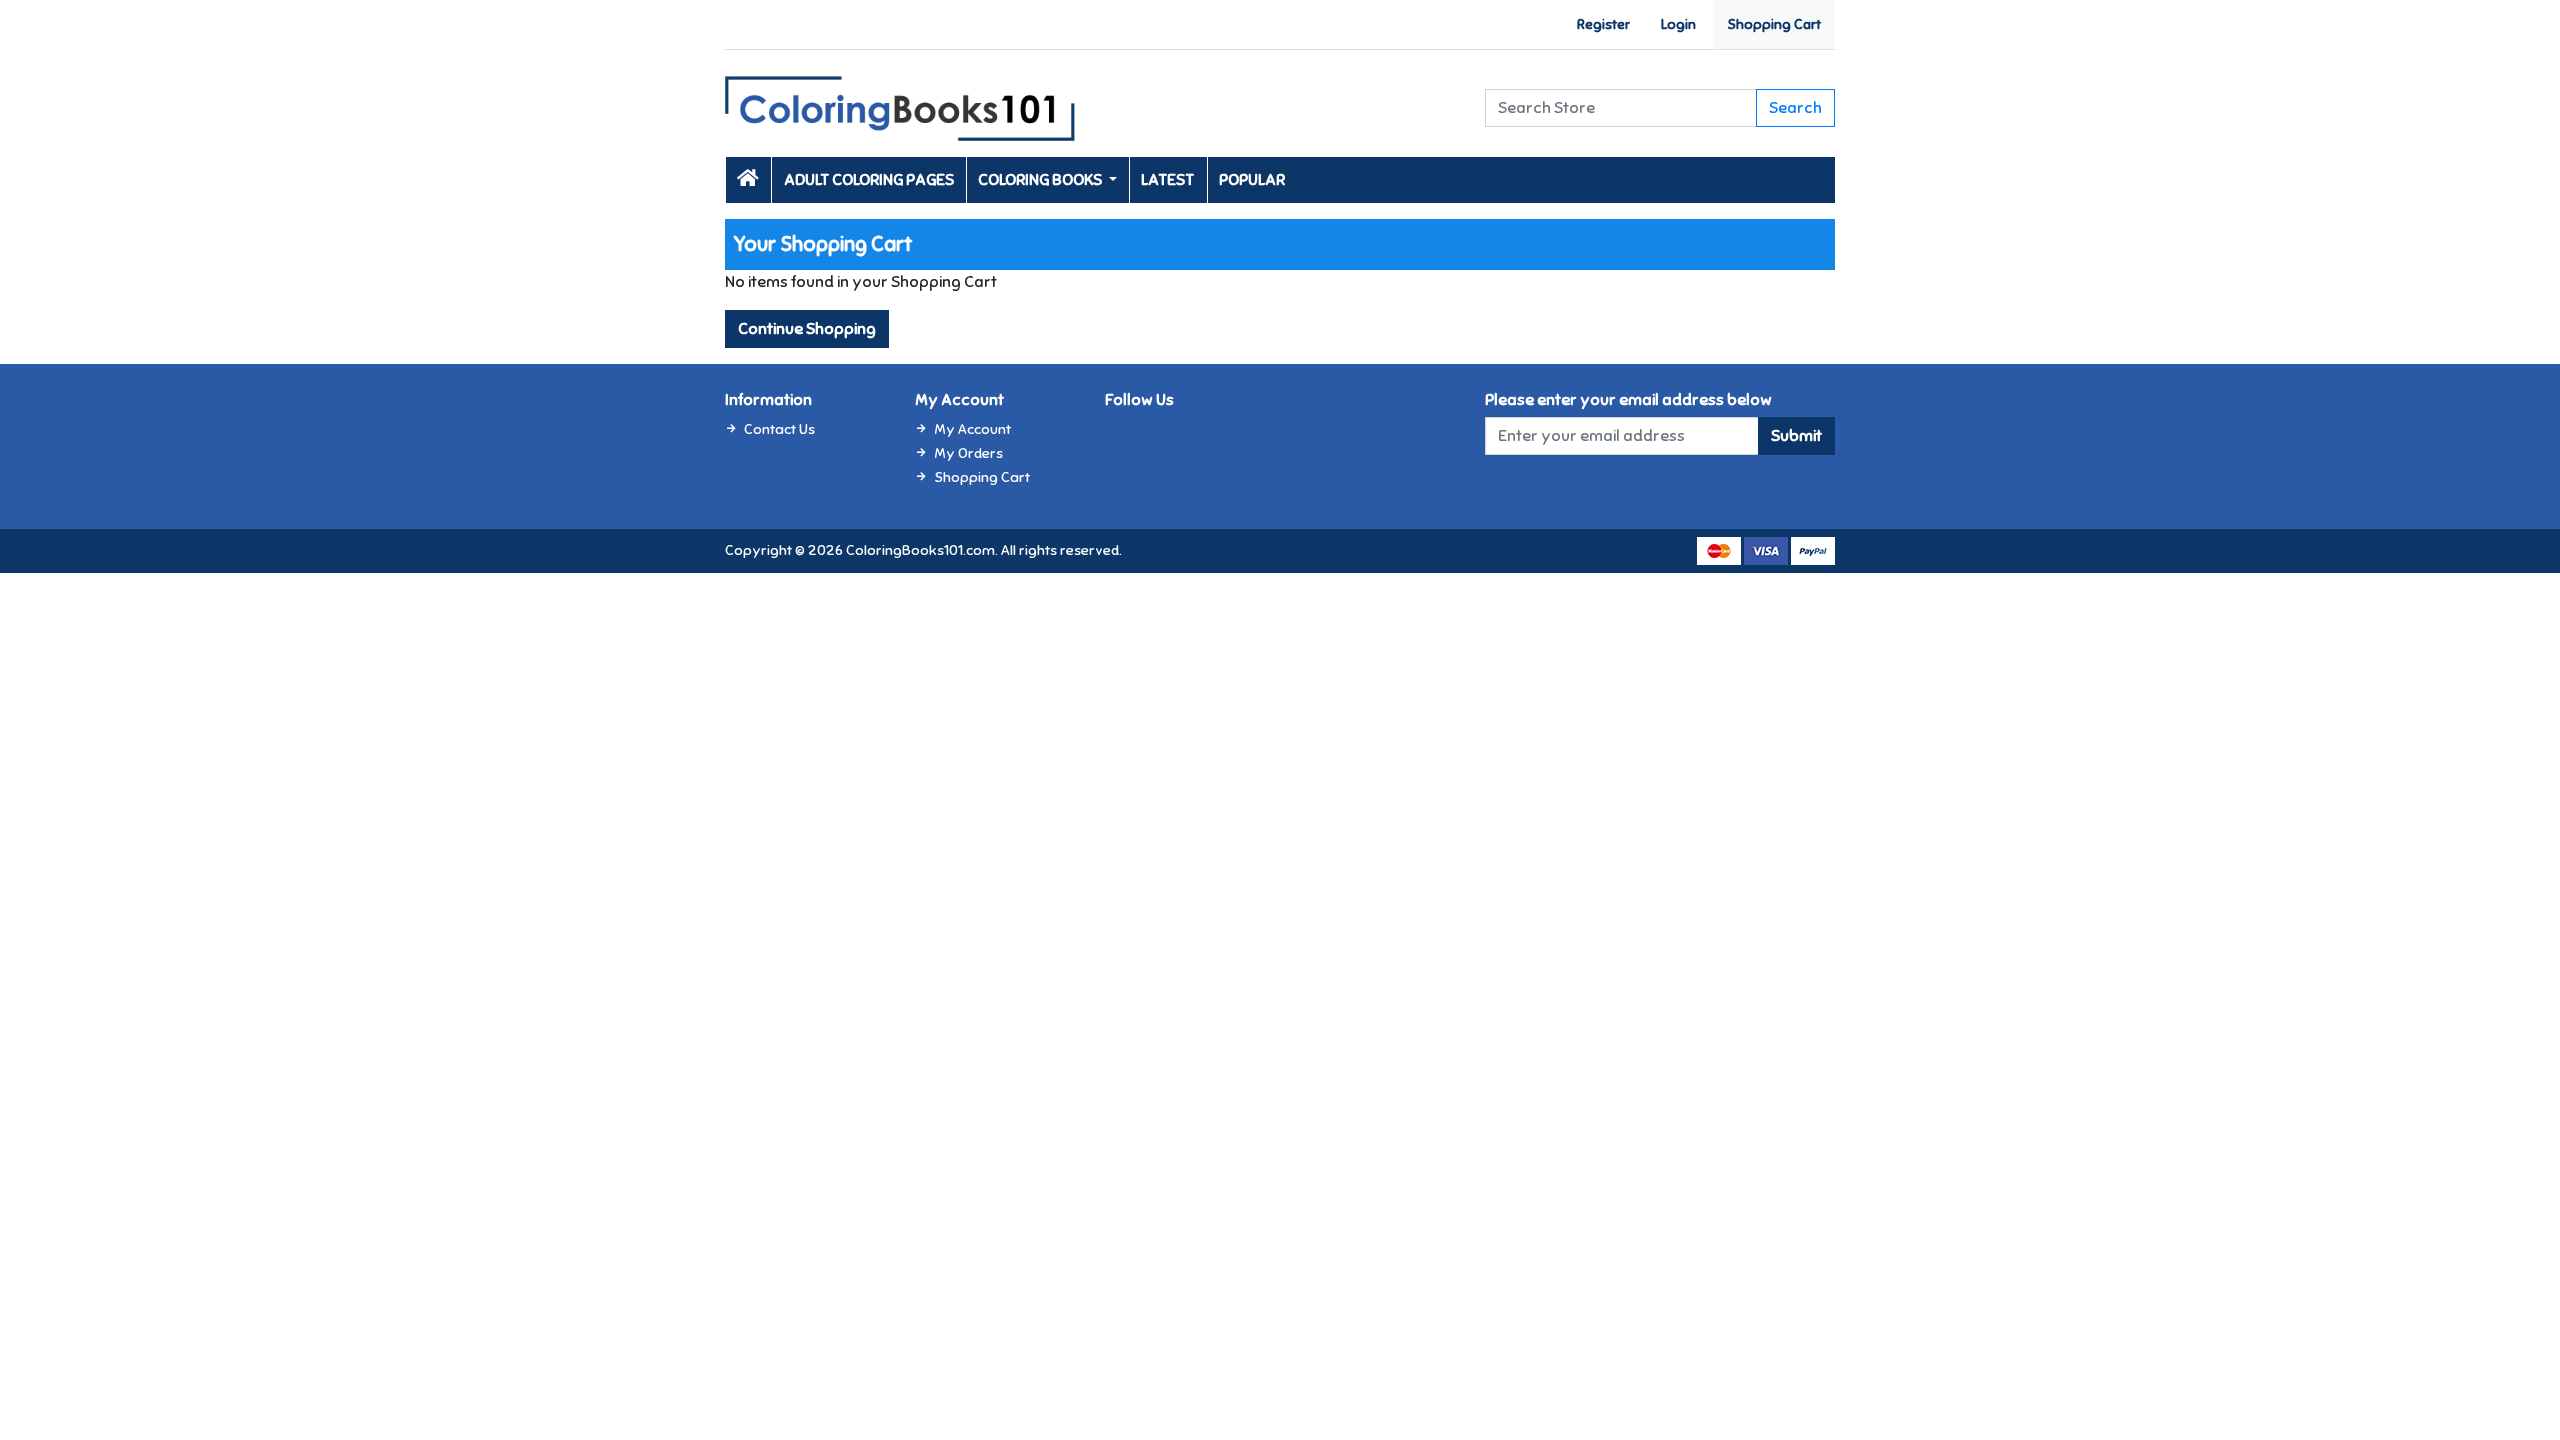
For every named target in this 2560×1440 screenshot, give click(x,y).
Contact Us (779, 429)
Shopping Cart (1774, 24)
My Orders (968, 453)
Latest (1167, 180)
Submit (1796, 436)
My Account (972, 429)
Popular (1252, 180)
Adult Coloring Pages (869, 180)
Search (1795, 108)
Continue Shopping (807, 329)
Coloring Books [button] (1041, 180)
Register (1603, 24)
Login (1678, 24)
